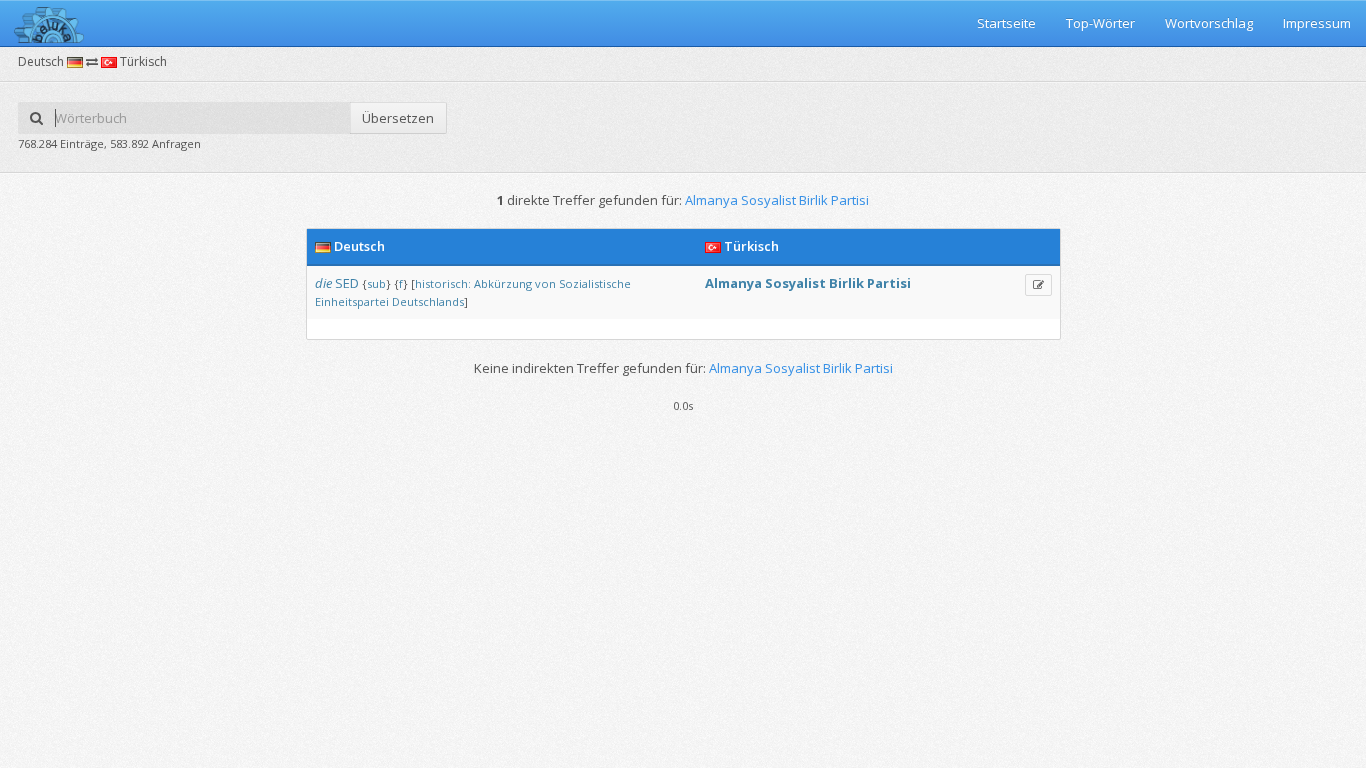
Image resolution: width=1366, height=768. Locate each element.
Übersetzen (398, 118)
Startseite (1006, 23)
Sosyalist (795, 283)
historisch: (443, 283)
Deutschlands (428, 301)
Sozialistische (595, 283)
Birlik (846, 283)
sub (376, 283)
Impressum (1317, 23)
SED (347, 283)
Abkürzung (503, 283)
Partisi (889, 283)
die (323, 283)
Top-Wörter (1100, 23)
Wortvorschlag (1209, 23)
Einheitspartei (352, 301)
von (545, 283)
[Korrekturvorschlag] (1038, 285)
